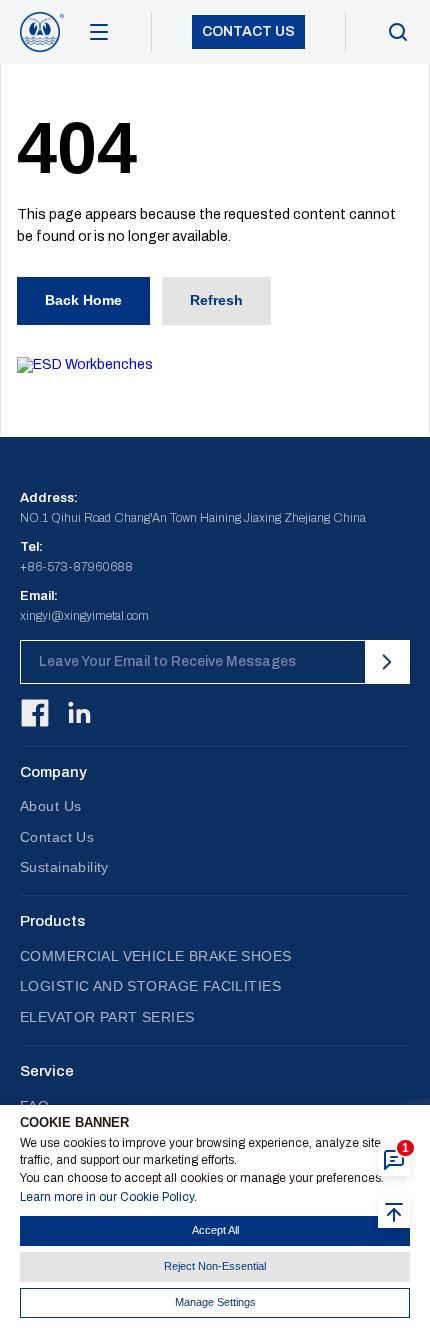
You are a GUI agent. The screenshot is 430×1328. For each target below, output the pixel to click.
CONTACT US (248, 31)
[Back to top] (394, 1212)
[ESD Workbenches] (215, 365)
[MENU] (99, 32)
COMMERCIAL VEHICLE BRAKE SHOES (156, 956)
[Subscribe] (387, 662)
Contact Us (57, 837)
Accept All (215, 1230)
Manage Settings (215, 1302)
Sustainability (64, 867)
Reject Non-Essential (215, 1266)
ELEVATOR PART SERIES (107, 1017)
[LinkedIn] (79, 713)
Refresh (216, 300)
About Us (50, 806)
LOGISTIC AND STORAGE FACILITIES (150, 986)
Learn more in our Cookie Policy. (108, 1197)
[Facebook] (35, 713)
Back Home (83, 300)
